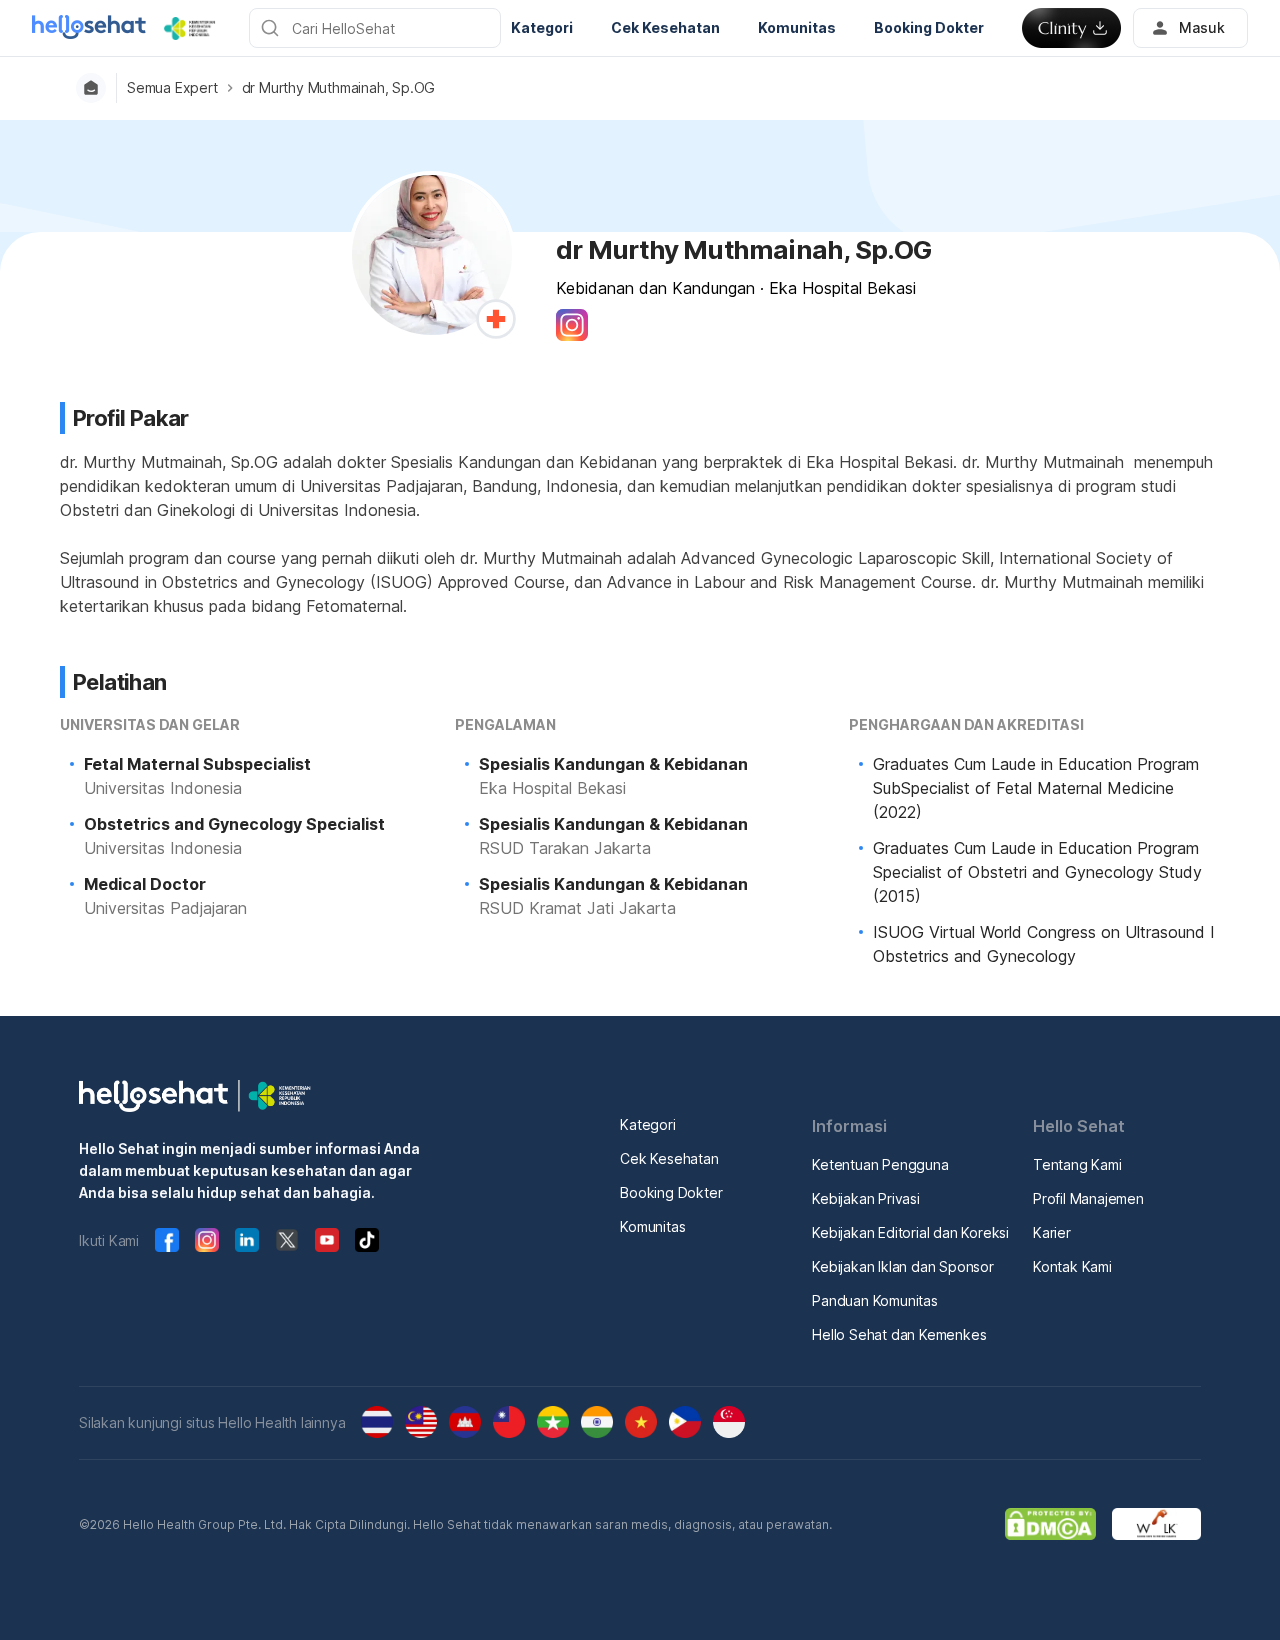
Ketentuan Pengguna (880, 1164)
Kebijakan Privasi (866, 1198)
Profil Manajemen (1088, 1198)
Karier (1052, 1232)
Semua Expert (172, 88)
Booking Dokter (671, 1192)
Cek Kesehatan (669, 1158)
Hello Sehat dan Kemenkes (899, 1334)
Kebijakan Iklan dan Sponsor (903, 1266)
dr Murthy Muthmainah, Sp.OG (339, 88)
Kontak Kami (1072, 1266)
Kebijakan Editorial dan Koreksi (910, 1232)
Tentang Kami (1077, 1164)
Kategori (647, 1124)
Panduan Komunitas (875, 1300)
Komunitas (652, 1226)
